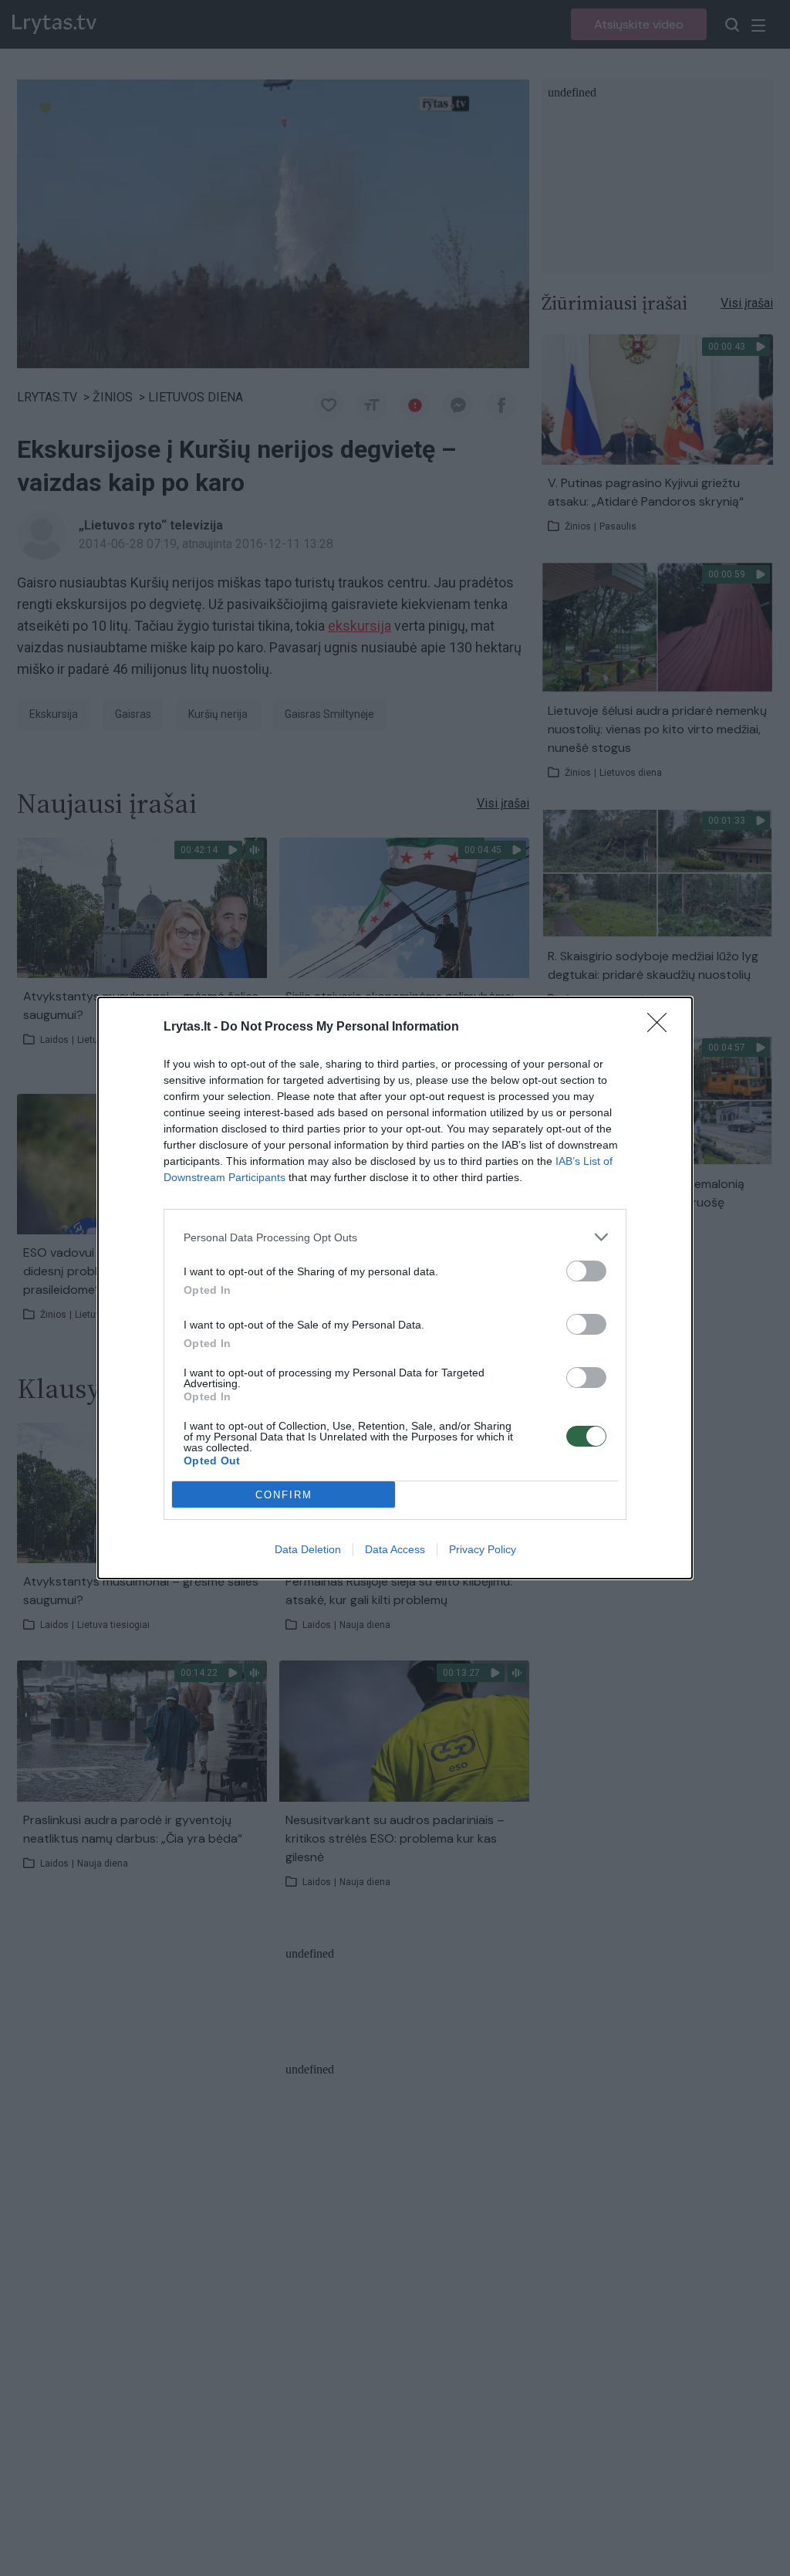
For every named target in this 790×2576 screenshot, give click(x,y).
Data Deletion (308, 1549)
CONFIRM (284, 1495)
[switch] (586, 1271)
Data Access (395, 1549)
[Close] (662, 1027)
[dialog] (395, 1288)
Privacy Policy (483, 1549)
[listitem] (395, 1237)
